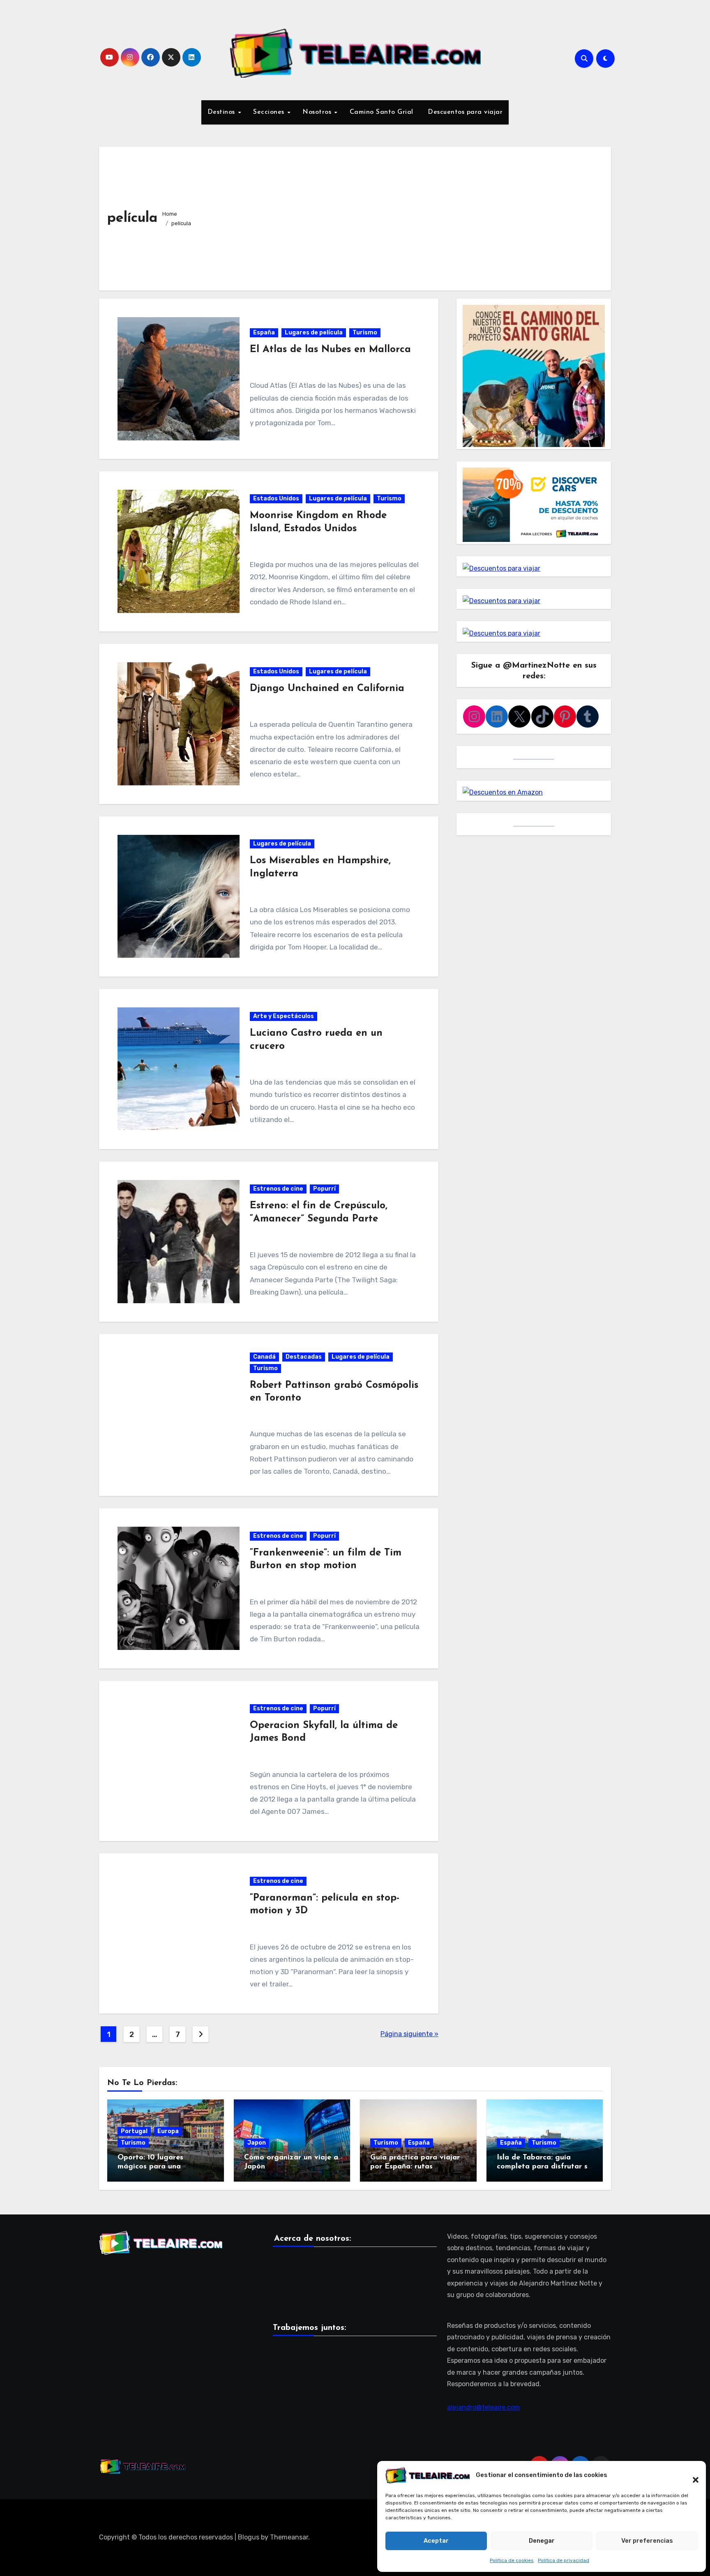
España (264, 333)
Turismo (365, 333)
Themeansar (289, 2537)
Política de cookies (512, 2560)
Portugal (134, 2131)
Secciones (270, 112)
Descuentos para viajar (464, 112)
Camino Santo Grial (382, 112)
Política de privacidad (564, 2560)
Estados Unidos (276, 499)
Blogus (249, 2537)
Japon (257, 2143)
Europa (168, 2131)
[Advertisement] (400, 217)
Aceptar (436, 2541)
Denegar (542, 2541)
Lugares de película (314, 333)
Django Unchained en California (327, 689)
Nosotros (318, 112)
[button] (692, 2475)
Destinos (222, 112)
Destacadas (304, 1357)
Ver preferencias (647, 2541)
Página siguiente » (409, 2034)
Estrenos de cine (278, 1189)
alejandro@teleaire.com (484, 2407)
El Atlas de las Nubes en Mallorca (330, 350)
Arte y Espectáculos (284, 1016)
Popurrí (324, 1189)
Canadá (264, 1357)
